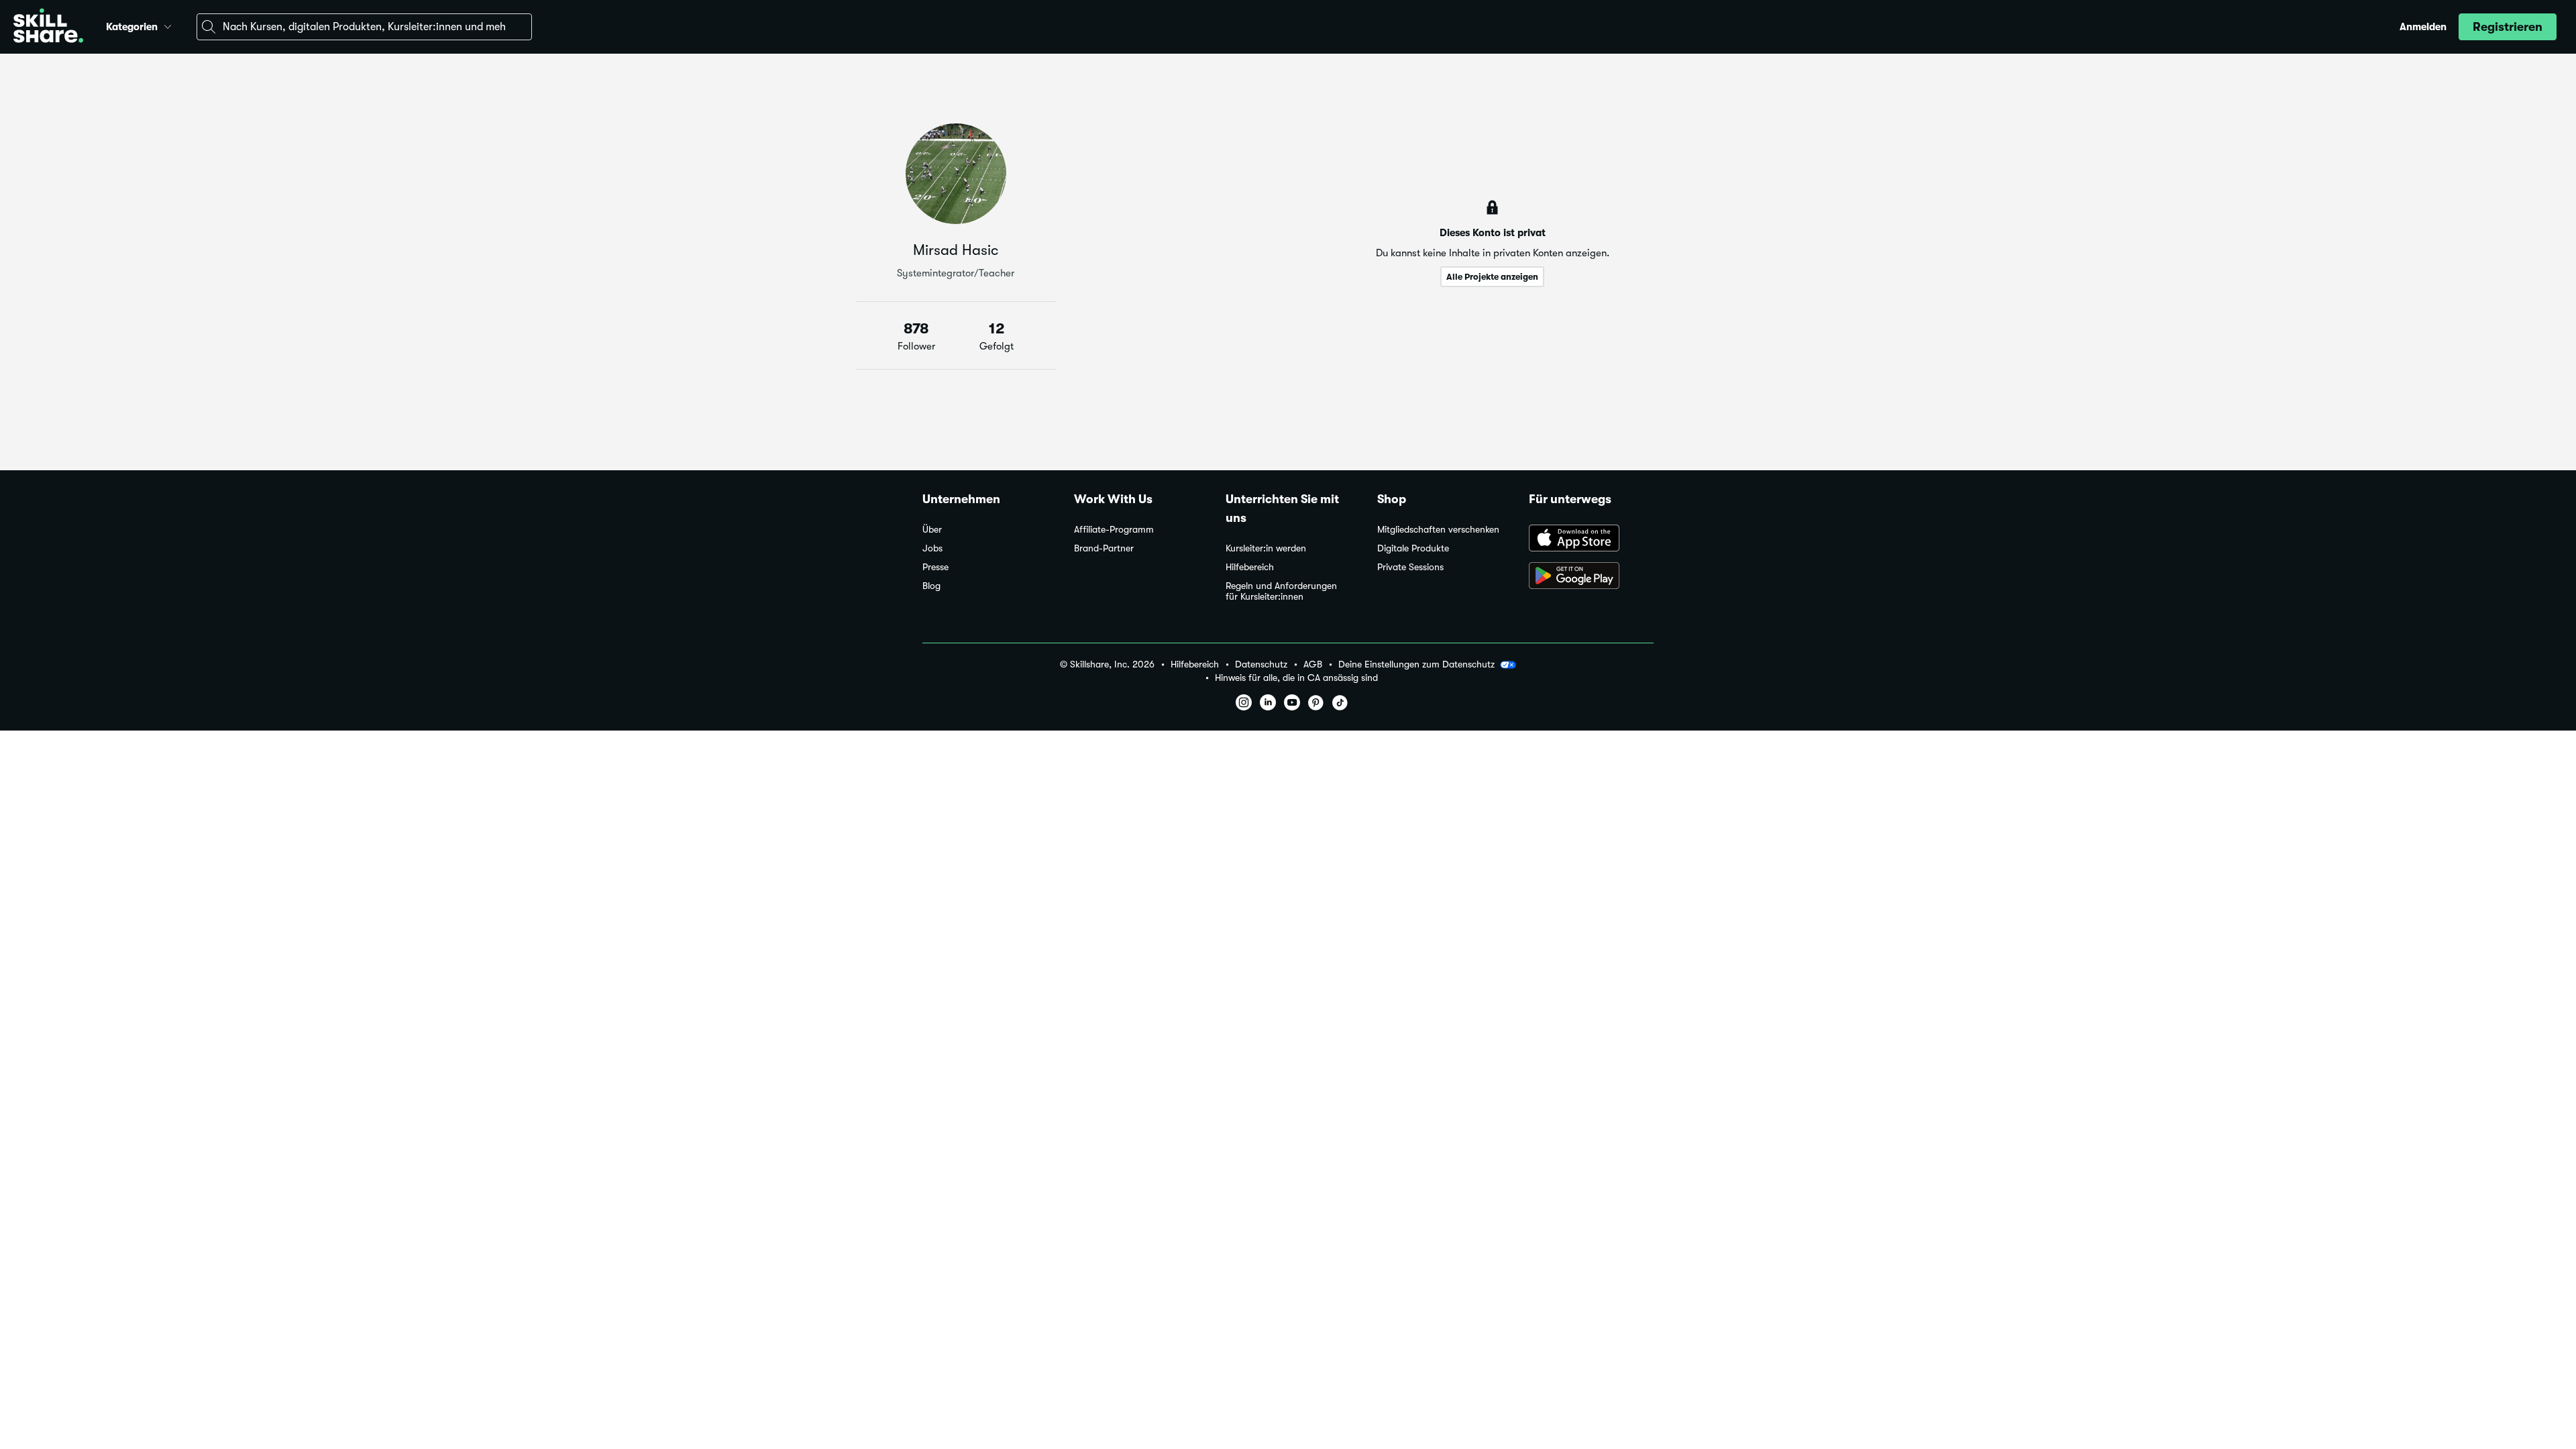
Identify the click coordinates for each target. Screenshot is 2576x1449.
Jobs (932, 548)
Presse (935, 567)
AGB (1313, 664)
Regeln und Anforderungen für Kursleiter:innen (1281, 591)
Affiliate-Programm (1114, 530)
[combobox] (364, 27)
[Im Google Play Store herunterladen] (1591, 577)
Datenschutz (1261, 664)
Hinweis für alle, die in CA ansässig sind (1296, 678)
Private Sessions (1410, 567)
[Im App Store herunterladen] (1591, 539)
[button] (168, 25)
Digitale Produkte (1413, 548)
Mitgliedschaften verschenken (1438, 530)
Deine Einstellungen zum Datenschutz (1416, 664)
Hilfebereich (1250, 567)
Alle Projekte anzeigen (1492, 277)
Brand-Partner (1104, 548)
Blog (931, 586)
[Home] (48, 27)
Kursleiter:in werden (1266, 548)
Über (932, 530)
